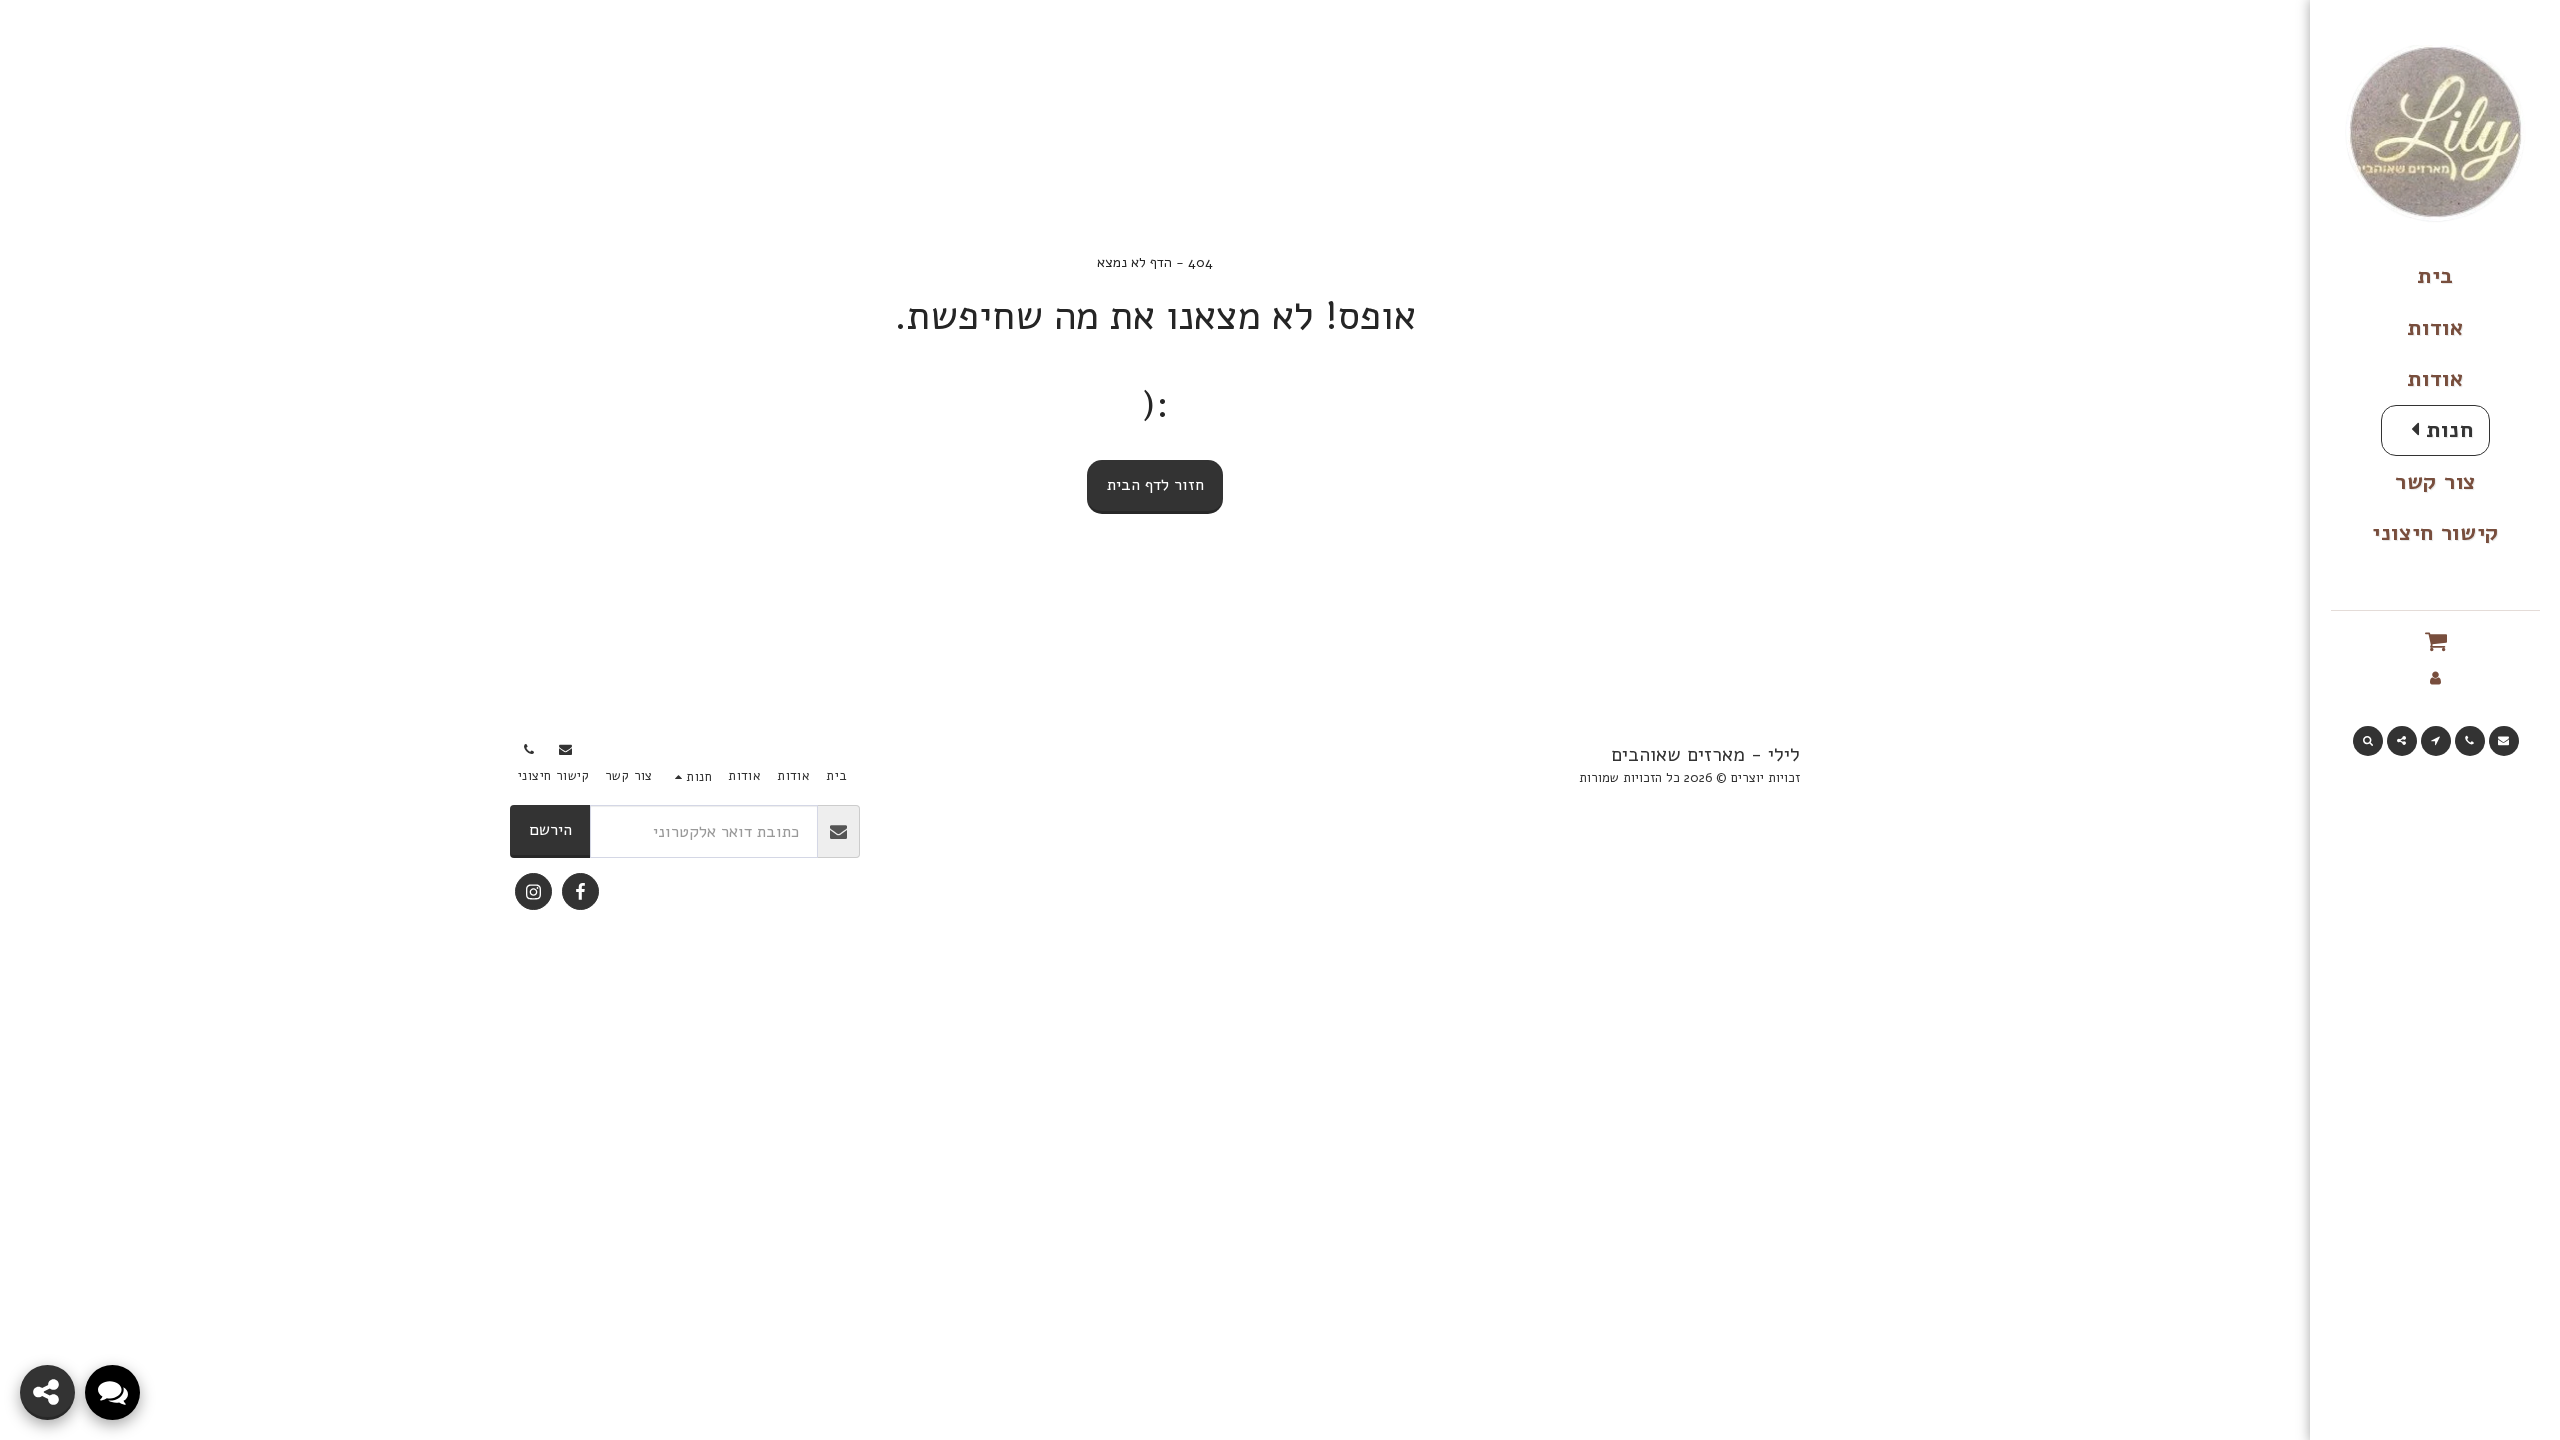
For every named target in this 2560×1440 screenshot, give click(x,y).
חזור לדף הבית (1155, 484)
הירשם (550, 829)
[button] (2435, 641)
